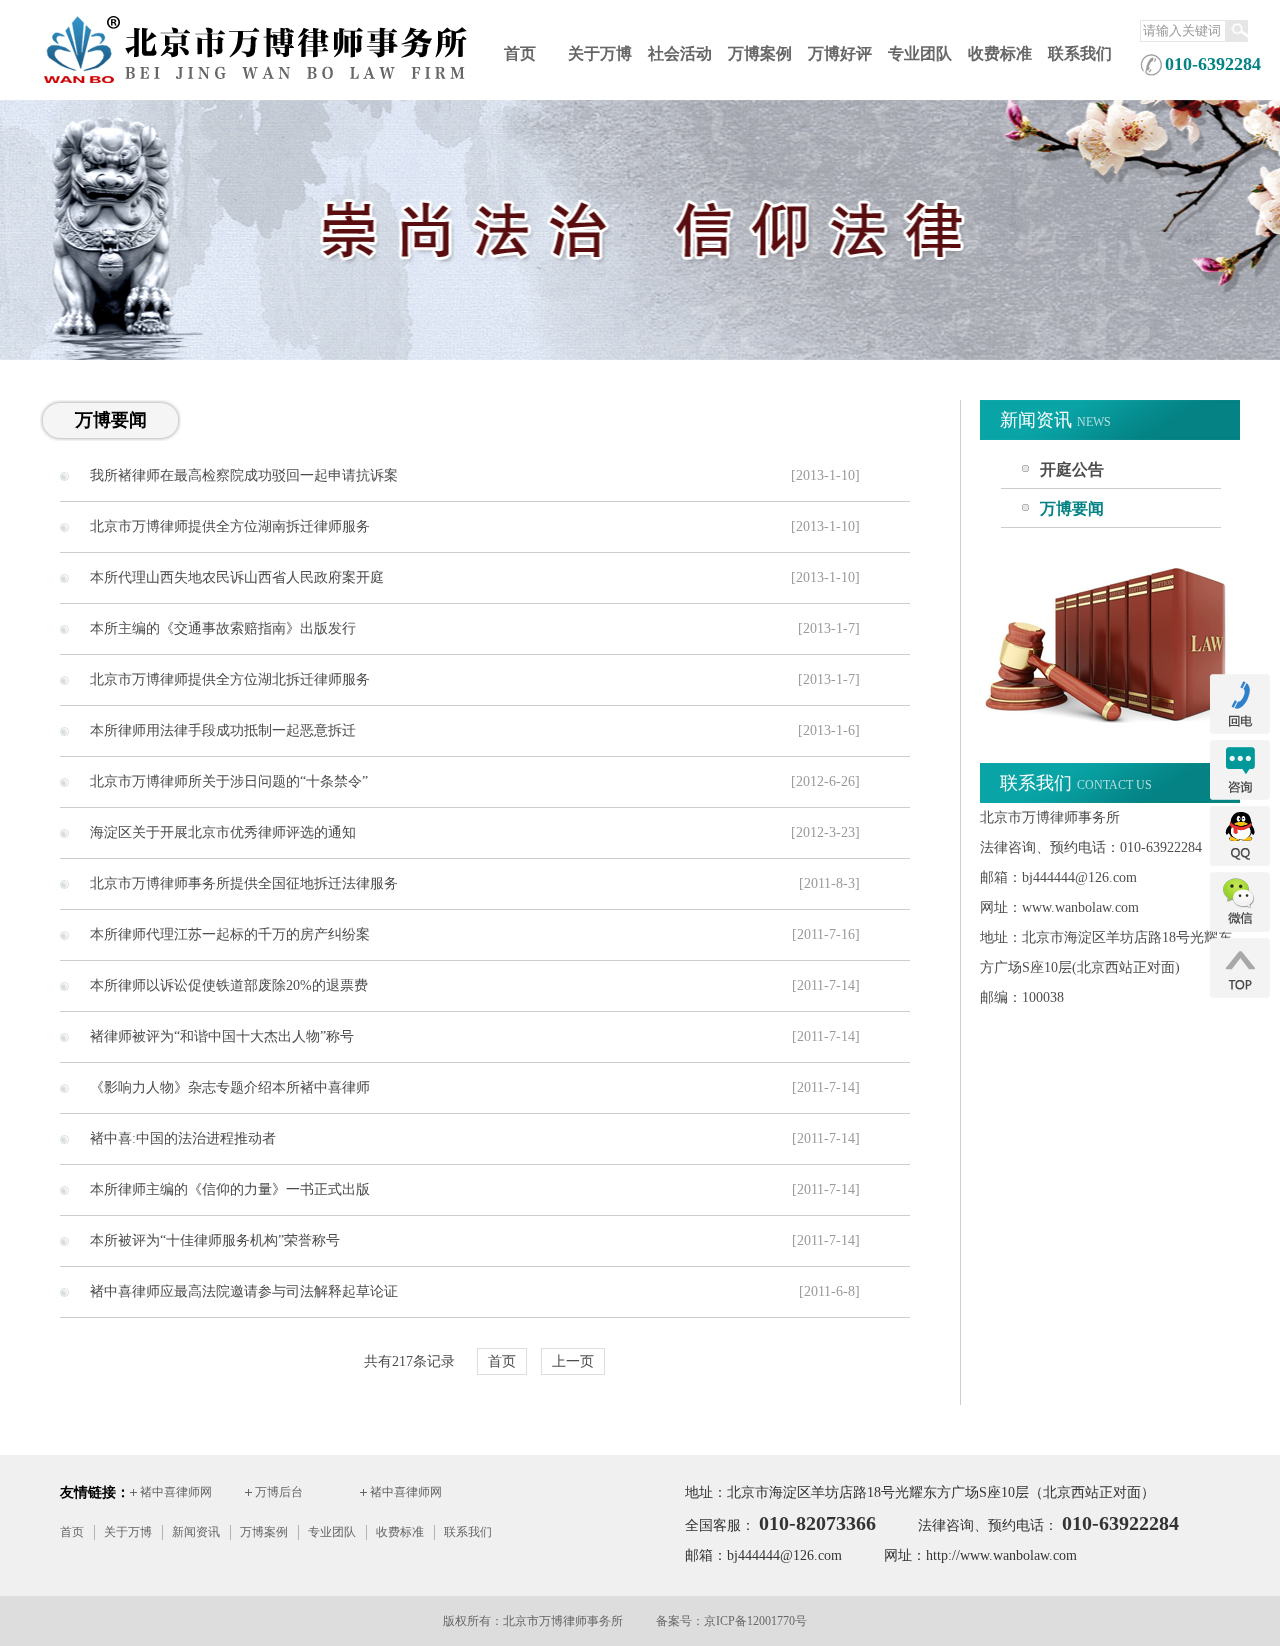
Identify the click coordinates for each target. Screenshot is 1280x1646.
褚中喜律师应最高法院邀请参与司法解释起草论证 (244, 1291)
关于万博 (600, 53)
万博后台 (279, 1492)
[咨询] (1240, 797)
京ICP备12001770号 (755, 1621)
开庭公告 (1072, 469)
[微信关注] (1240, 929)
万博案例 (760, 53)
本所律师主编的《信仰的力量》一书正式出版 (230, 1189)
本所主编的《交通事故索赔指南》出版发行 (223, 628)
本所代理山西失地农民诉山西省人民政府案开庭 (237, 577)
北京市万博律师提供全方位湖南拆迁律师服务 (230, 526)
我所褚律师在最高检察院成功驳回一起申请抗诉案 (244, 475)
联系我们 (1080, 53)
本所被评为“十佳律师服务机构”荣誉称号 (215, 1240)
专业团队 (920, 53)
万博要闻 (1072, 508)
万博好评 (840, 53)
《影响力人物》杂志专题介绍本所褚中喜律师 (230, 1087)
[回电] (1240, 731)
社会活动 (680, 53)
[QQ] (1240, 863)
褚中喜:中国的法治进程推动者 (183, 1138)
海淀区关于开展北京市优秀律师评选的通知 (223, 832)
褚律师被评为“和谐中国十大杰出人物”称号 (222, 1036)
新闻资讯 (196, 1532)
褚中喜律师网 (176, 1492)
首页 (520, 53)
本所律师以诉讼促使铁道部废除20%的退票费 (229, 985)
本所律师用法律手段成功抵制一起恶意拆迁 (223, 730)
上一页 (573, 1361)
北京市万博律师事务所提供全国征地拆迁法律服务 (244, 883)
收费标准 (1000, 53)
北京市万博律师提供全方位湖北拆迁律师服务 (230, 679)
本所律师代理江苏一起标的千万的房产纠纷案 (230, 934)
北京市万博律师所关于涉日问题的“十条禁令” (229, 781)
